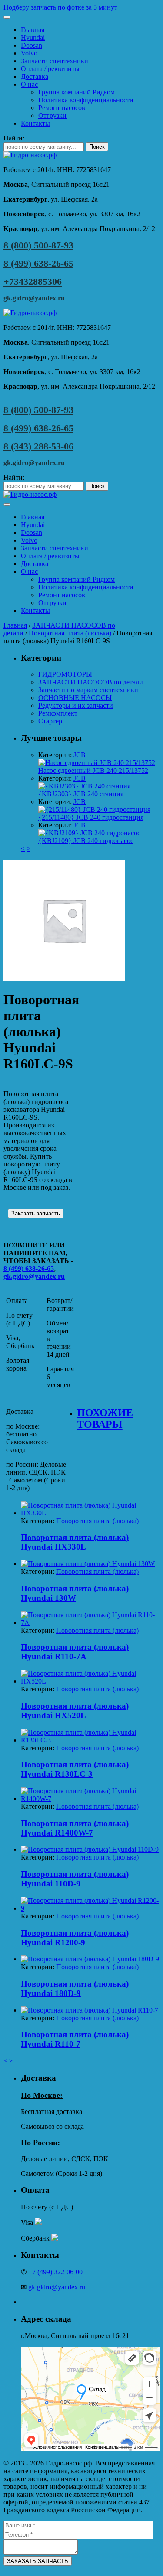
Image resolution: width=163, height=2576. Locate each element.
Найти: (14, 138)
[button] (81, 7)
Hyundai (33, 37)
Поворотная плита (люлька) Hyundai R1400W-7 (75, 1828)
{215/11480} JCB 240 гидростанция (91, 817)
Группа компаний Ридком (77, 92)
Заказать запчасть (36, 1213)
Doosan (32, 45)
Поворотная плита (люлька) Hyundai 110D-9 (75, 1879)
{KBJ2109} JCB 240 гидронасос (86, 841)
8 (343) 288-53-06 (38, 446)
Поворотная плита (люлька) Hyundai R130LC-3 (75, 1769)
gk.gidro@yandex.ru (34, 298)
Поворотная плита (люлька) (70, 633)
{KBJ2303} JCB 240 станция (81, 794)
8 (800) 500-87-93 (38, 245)
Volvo (29, 53)
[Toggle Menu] (7, 17)
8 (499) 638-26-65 (38, 263)
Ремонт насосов (62, 108)
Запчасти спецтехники (55, 61)
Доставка (35, 77)
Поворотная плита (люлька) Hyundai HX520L (75, 1711)
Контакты (35, 123)
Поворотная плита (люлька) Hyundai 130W (75, 1593)
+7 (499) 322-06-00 (55, 2272)
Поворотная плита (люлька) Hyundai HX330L (75, 1542)
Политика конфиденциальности (86, 100)
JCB (80, 755)
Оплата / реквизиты (50, 69)
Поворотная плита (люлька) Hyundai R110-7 (75, 2039)
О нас (29, 84)
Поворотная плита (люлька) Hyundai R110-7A (75, 1652)
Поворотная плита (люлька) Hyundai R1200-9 (75, 1938)
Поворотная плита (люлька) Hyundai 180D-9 (75, 1988)
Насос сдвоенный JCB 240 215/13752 (93, 770)
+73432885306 (33, 282)
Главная (33, 30)
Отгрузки (52, 116)
